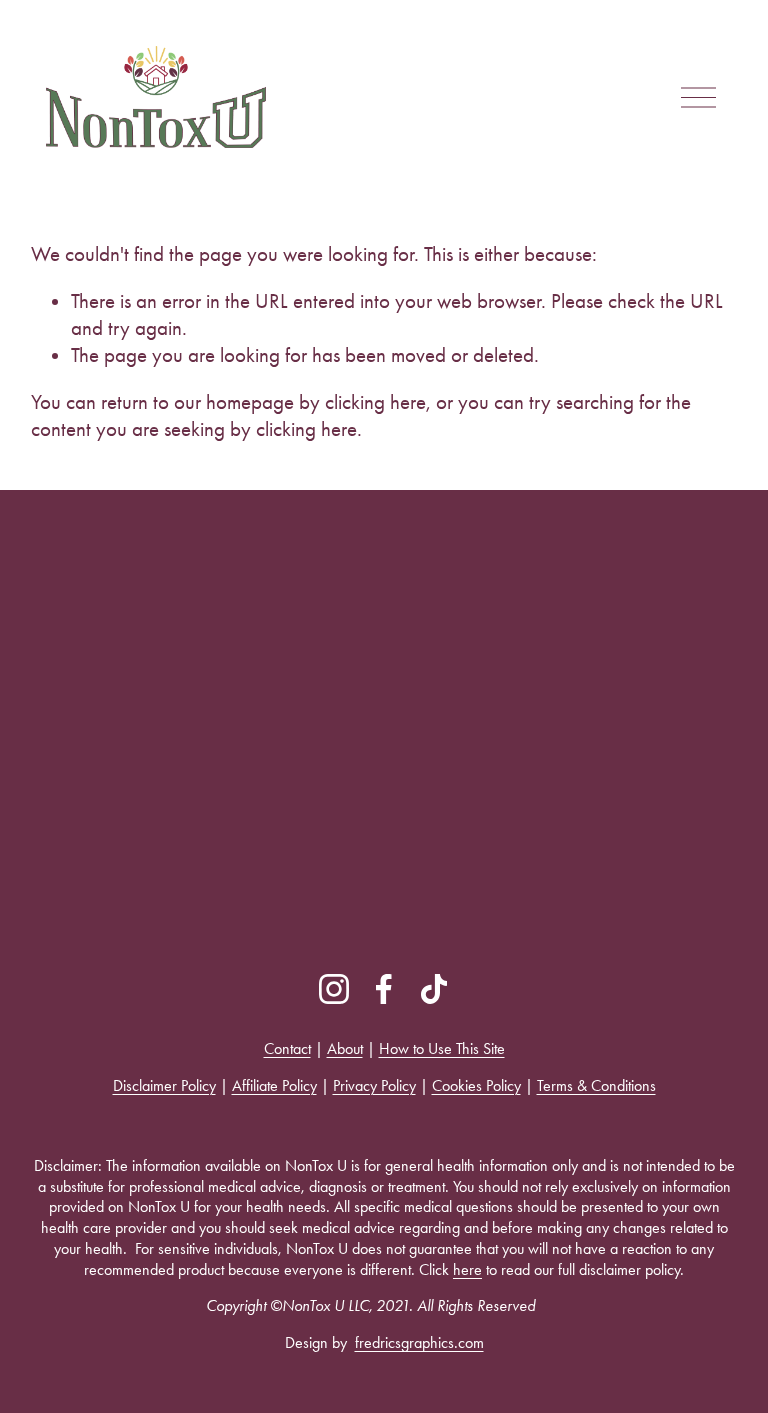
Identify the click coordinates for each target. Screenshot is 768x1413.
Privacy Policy (374, 1085)
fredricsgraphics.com (419, 1342)
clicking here (375, 402)
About (345, 1048)
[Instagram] (334, 989)
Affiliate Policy (274, 1085)
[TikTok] (434, 989)
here (467, 1269)
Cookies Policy (476, 1085)
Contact (287, 1048)
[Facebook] (384, 989)
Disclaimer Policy (164, 1085)
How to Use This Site (442, 1048)
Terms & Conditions (596, 1085)
